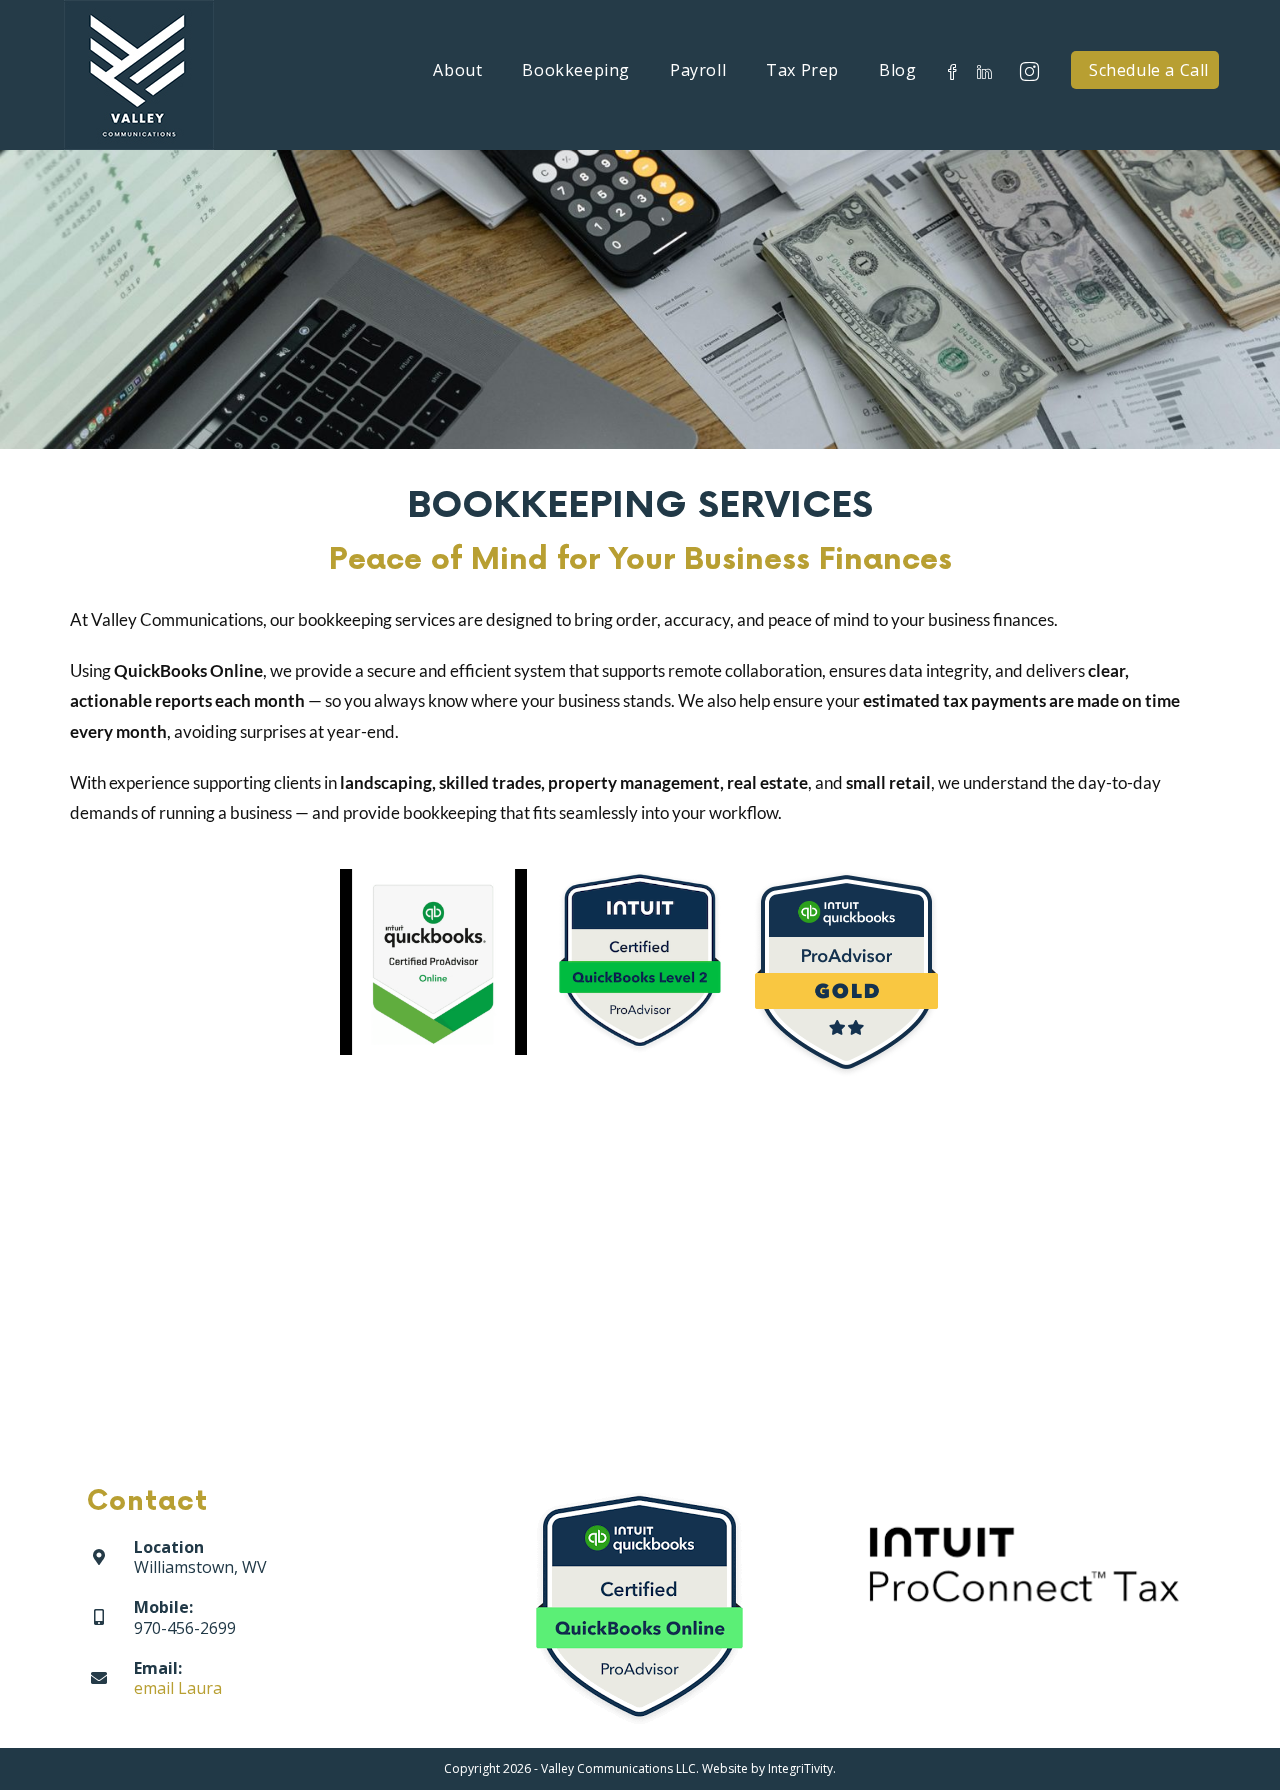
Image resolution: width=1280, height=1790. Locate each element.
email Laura (178, 1688)
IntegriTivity (800, 1768)
